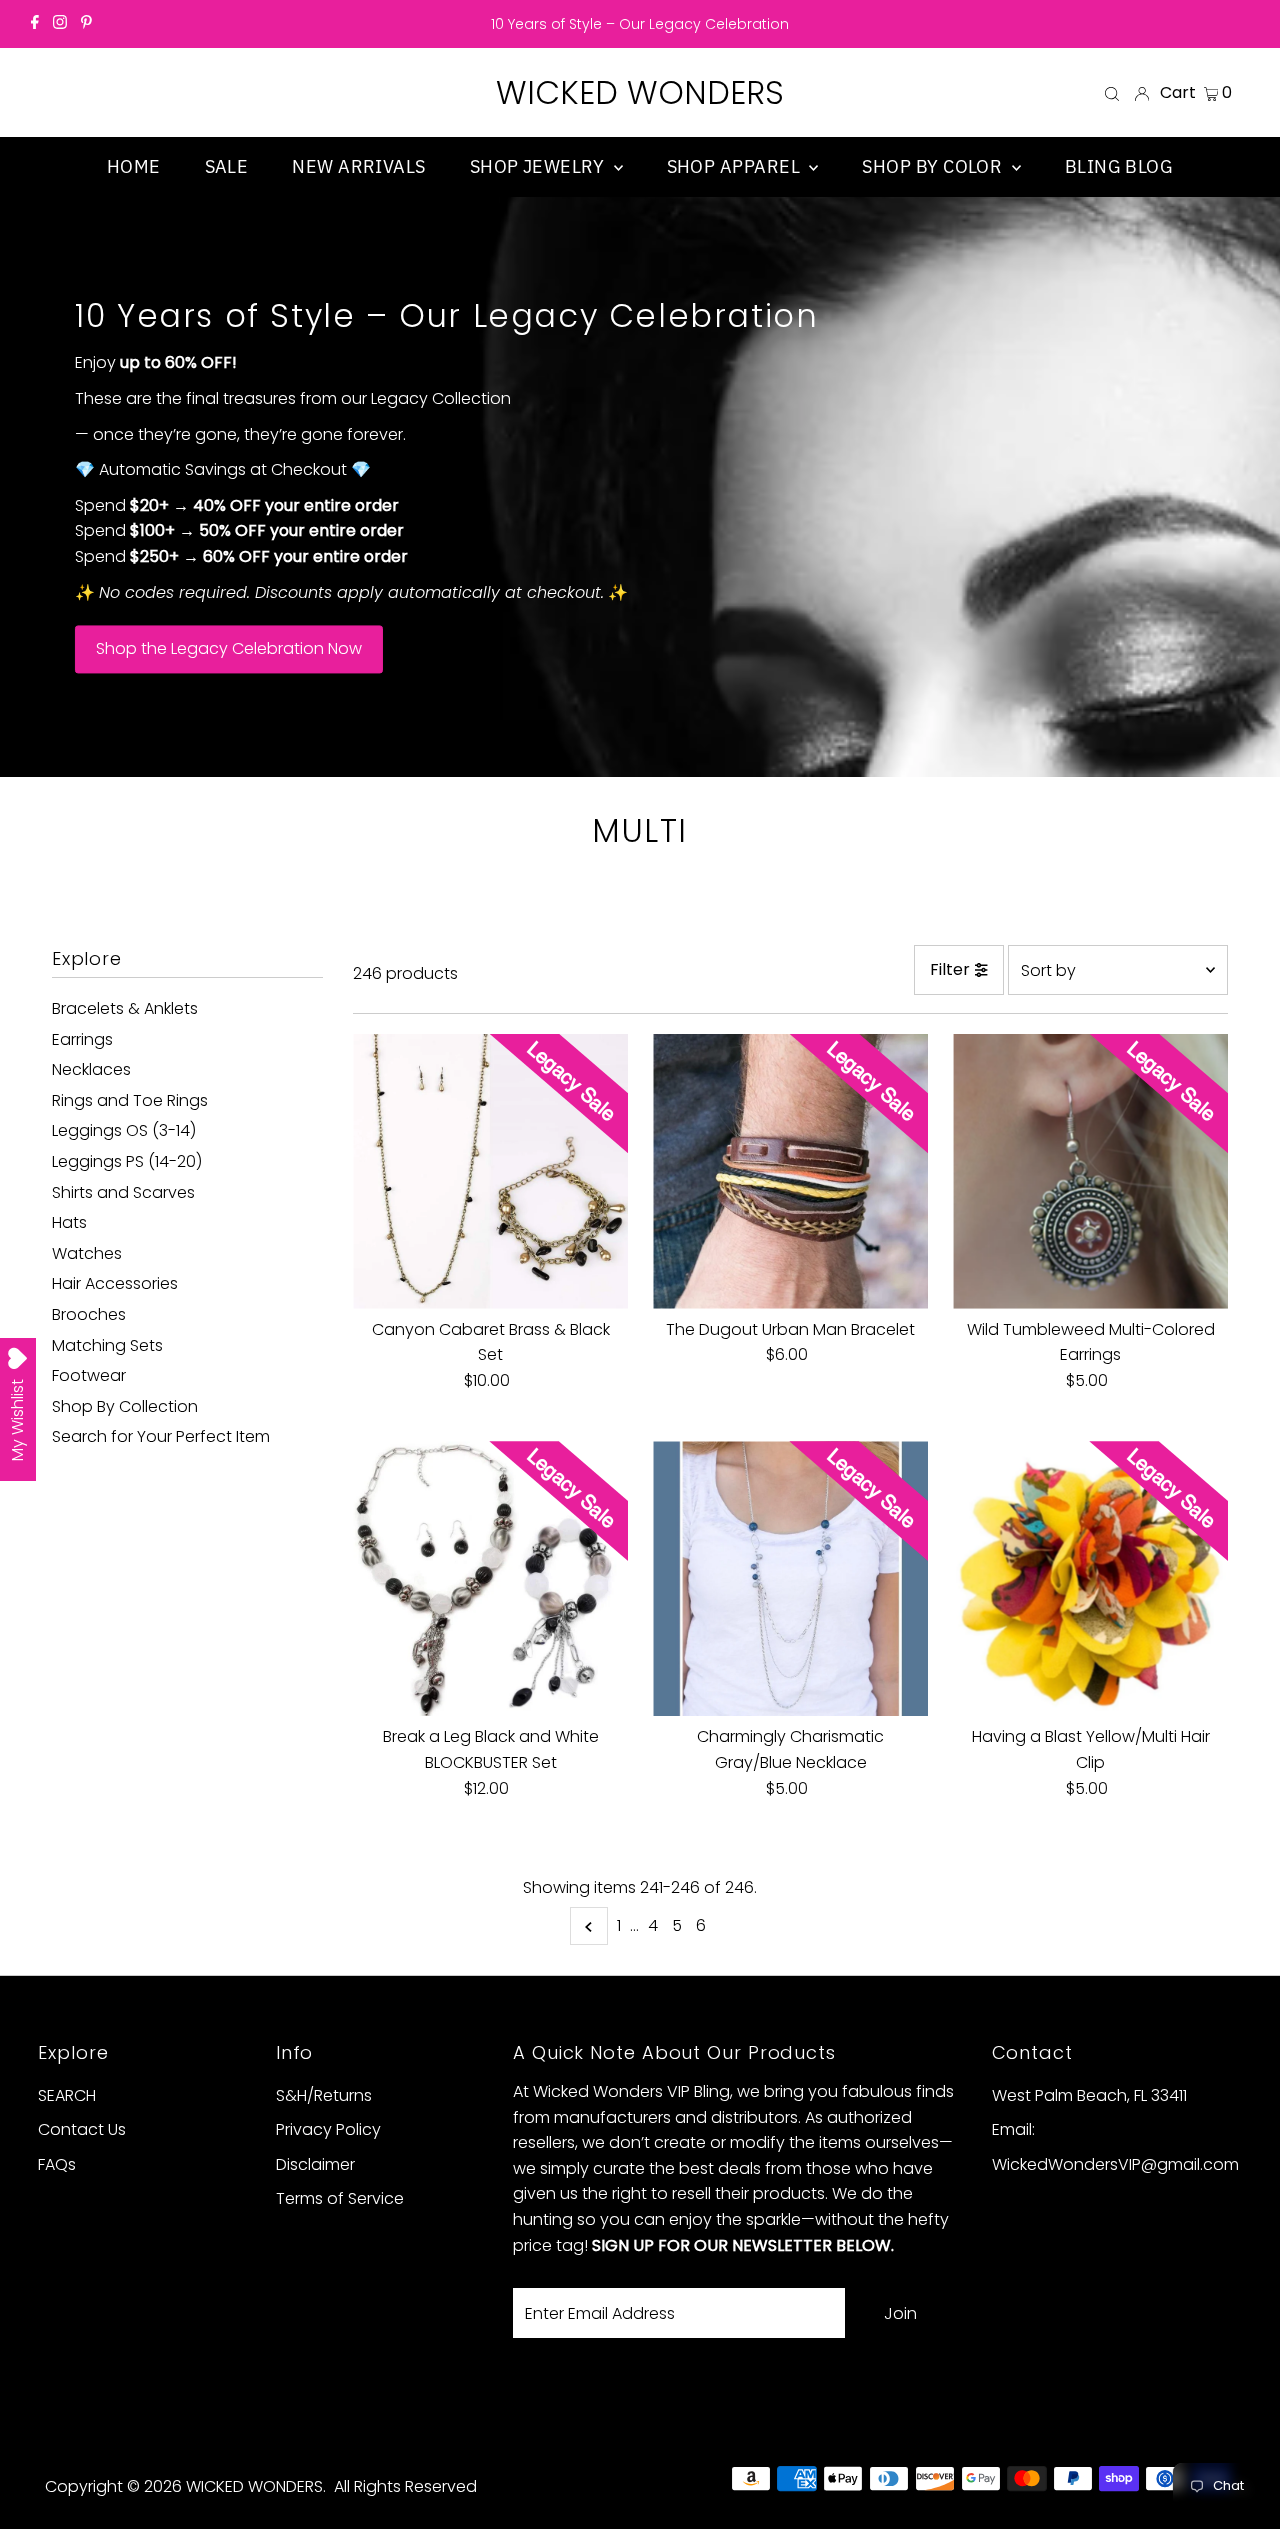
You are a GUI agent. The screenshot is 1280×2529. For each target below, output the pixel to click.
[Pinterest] (86, 24)
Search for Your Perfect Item (161, 1436)
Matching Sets (107, 1345)
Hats (69, 1222)
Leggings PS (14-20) (127, 1161)
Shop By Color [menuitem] (934, 166)
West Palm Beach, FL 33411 (1089, 2095)
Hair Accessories (115, 1283)
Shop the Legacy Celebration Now (229, 649)
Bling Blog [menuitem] (1119, 166)
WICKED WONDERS (640, 92)
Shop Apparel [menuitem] (736, 166)
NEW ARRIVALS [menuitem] (358, 166)
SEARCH (67, 2095)
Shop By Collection (125, 1406)
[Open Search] (1112, 93)
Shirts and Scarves (123, 1192)
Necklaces (91, 1069)
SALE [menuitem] (227, 166)
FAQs (57, 2164)
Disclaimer (315, 2164)
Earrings (82, 1039)
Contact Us (82, 2129)
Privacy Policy (328, 2129)
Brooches (89, 1314)
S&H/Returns (324, 2095)
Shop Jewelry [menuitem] (539, 166)
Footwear (89, 1375)
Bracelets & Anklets (125, 1008)
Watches (87, 1253)
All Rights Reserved (405, 2486)
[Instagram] (60, 24)
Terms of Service (340, 2198)
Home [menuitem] (134, 166)
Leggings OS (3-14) (124, 1130)
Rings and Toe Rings (130, 1100)
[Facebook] (35, 24)
